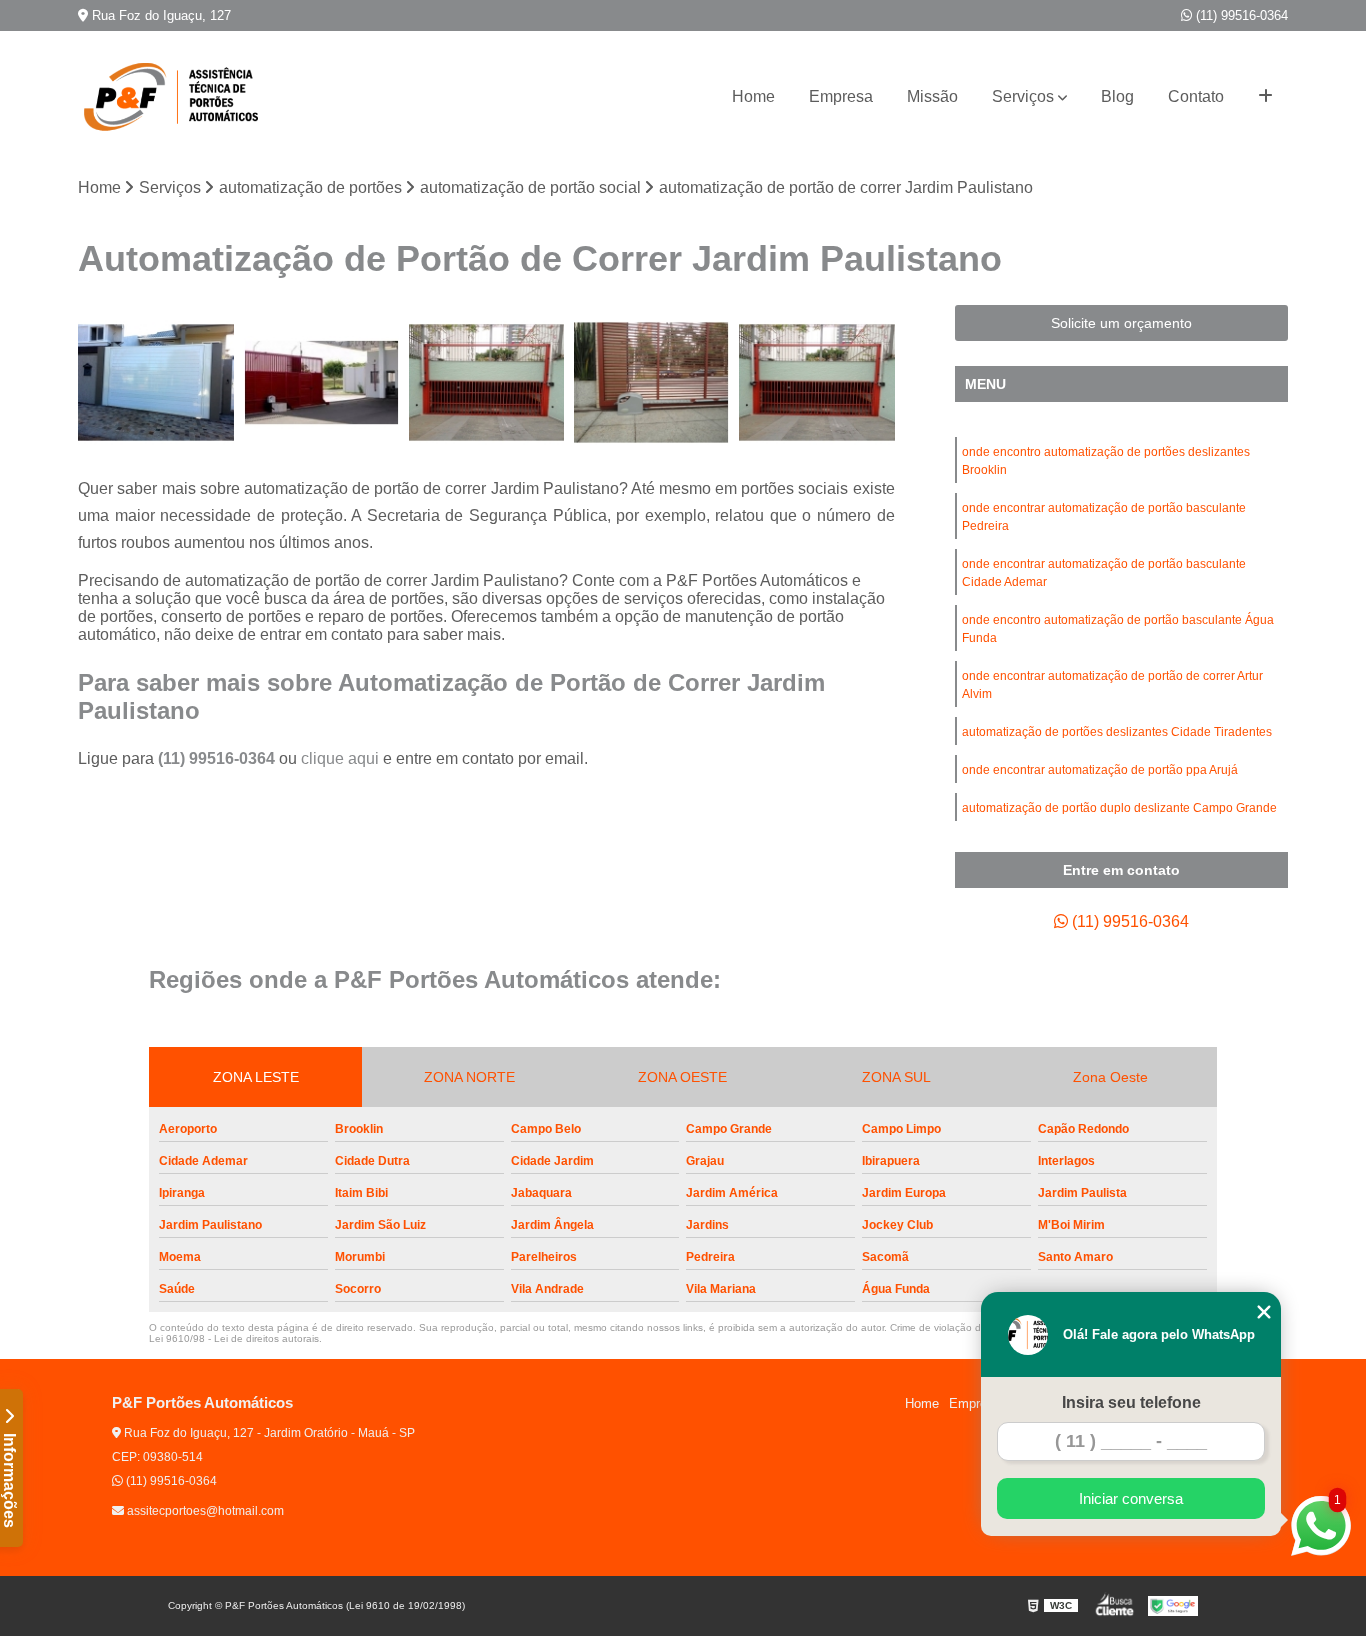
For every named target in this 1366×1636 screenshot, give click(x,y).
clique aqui (340, 758)
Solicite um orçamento (1121, 323)
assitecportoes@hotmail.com (204, 1511)
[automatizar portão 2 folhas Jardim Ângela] (816, 382)
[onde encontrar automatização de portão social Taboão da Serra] (486, 382)
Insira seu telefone (1131, 1402)
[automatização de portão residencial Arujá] (321, 382)
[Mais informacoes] (1265, 97)
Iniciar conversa (1131, 1498)
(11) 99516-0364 (1240, 15)
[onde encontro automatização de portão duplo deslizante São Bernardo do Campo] (155, 382)
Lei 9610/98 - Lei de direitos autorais (234, 1338)
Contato (1196, 96)
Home (753, 96)
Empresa (841, 96)
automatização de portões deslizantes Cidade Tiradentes (1117, 732)
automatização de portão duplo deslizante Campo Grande (1119, 808)
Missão (932, 96)
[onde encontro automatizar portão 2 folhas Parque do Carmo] (651, 382)
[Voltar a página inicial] (178, 97)
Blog (1117, 96)
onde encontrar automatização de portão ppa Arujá (1100, 770)
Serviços (1023, 96)
